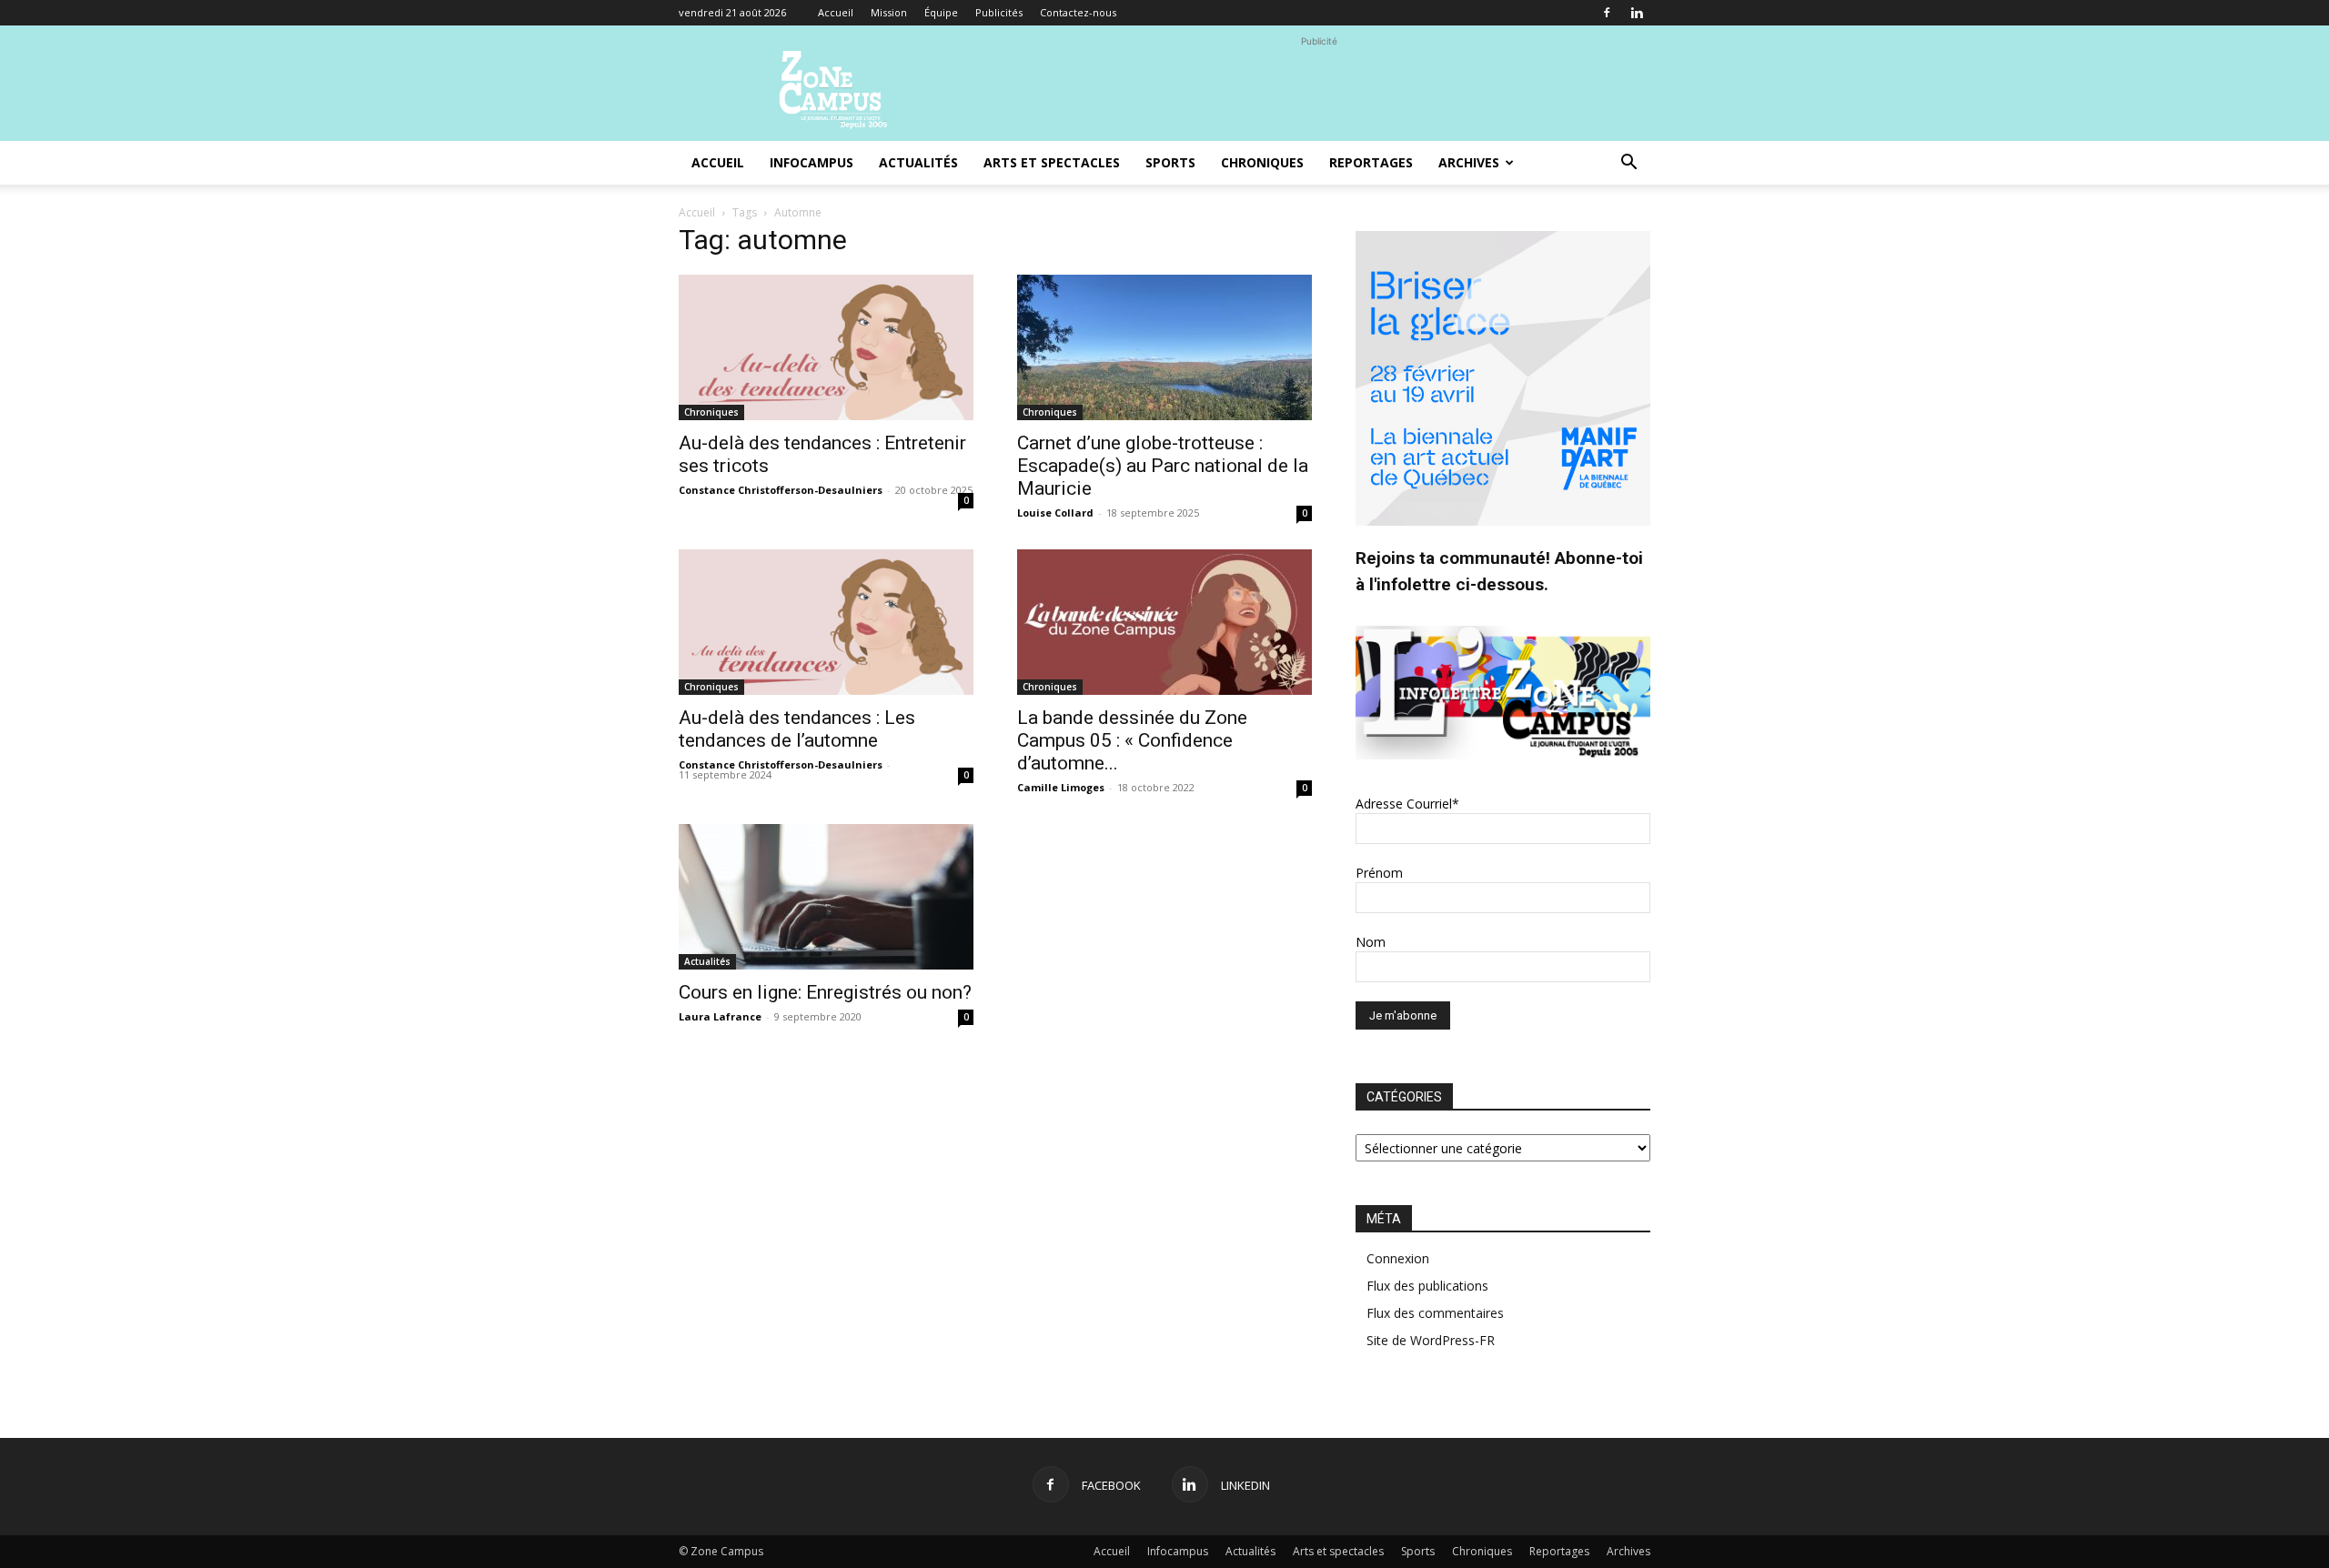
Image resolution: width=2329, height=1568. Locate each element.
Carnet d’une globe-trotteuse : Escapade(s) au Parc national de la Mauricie (1163, 466)
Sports (1170, 162)
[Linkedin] (1637, 13)
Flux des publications (1427, 1286)
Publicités (999, 12)
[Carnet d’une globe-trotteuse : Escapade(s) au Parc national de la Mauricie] (1164, 347)
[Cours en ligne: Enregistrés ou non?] (826, 897)
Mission (889, 12)
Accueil (836, 12)
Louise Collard (1055, 513)
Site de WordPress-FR (1431, 1340)
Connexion (1398, 1258)
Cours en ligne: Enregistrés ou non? (825, 992)
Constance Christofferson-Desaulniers (781, 490)
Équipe (941, 12)
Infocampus (812, 162)
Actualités (918, 162)
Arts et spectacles (1052, 162)
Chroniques (1262, 162)
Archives (1469, 162)
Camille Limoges (1061, 787)
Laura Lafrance (720, 1016)
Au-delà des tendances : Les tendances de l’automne (797, 729)
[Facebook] (1607, 13)
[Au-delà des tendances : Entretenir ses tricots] (826, 347)
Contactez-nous (1078, 12)
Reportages (1371, 162)
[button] (1628, 164)
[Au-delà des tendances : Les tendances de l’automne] (826, 622)
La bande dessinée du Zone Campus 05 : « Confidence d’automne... (1132, 740)
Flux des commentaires (1435, 1313)
